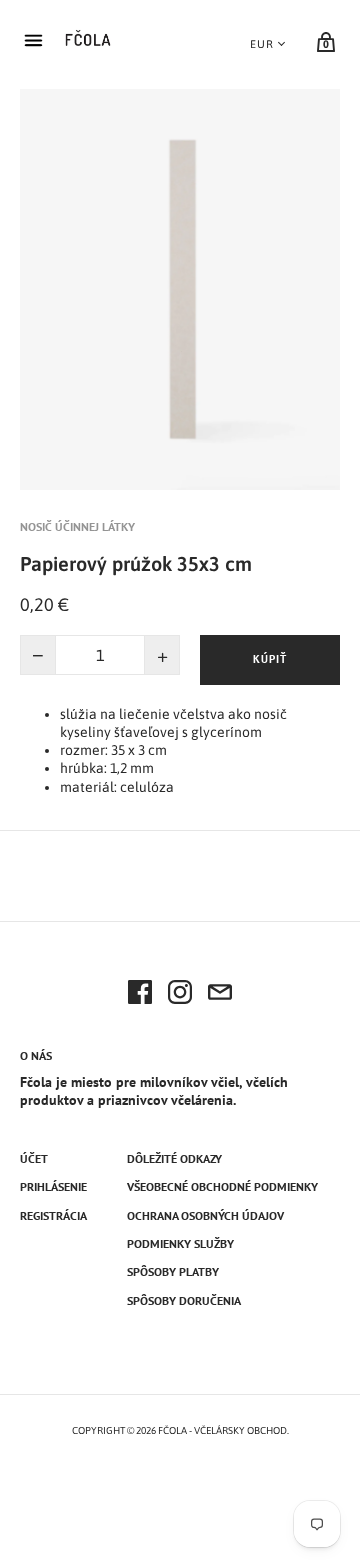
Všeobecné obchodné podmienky (222, 1186)
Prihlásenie (53, 1186)
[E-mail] (220, 995)
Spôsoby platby (173, 1271)
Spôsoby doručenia (184, 1300)
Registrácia (53, 1215)
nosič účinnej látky (77, 526)
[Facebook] (140, 995)
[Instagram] (180, 995)
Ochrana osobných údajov (205, 1215)
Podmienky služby (180, 1243)
